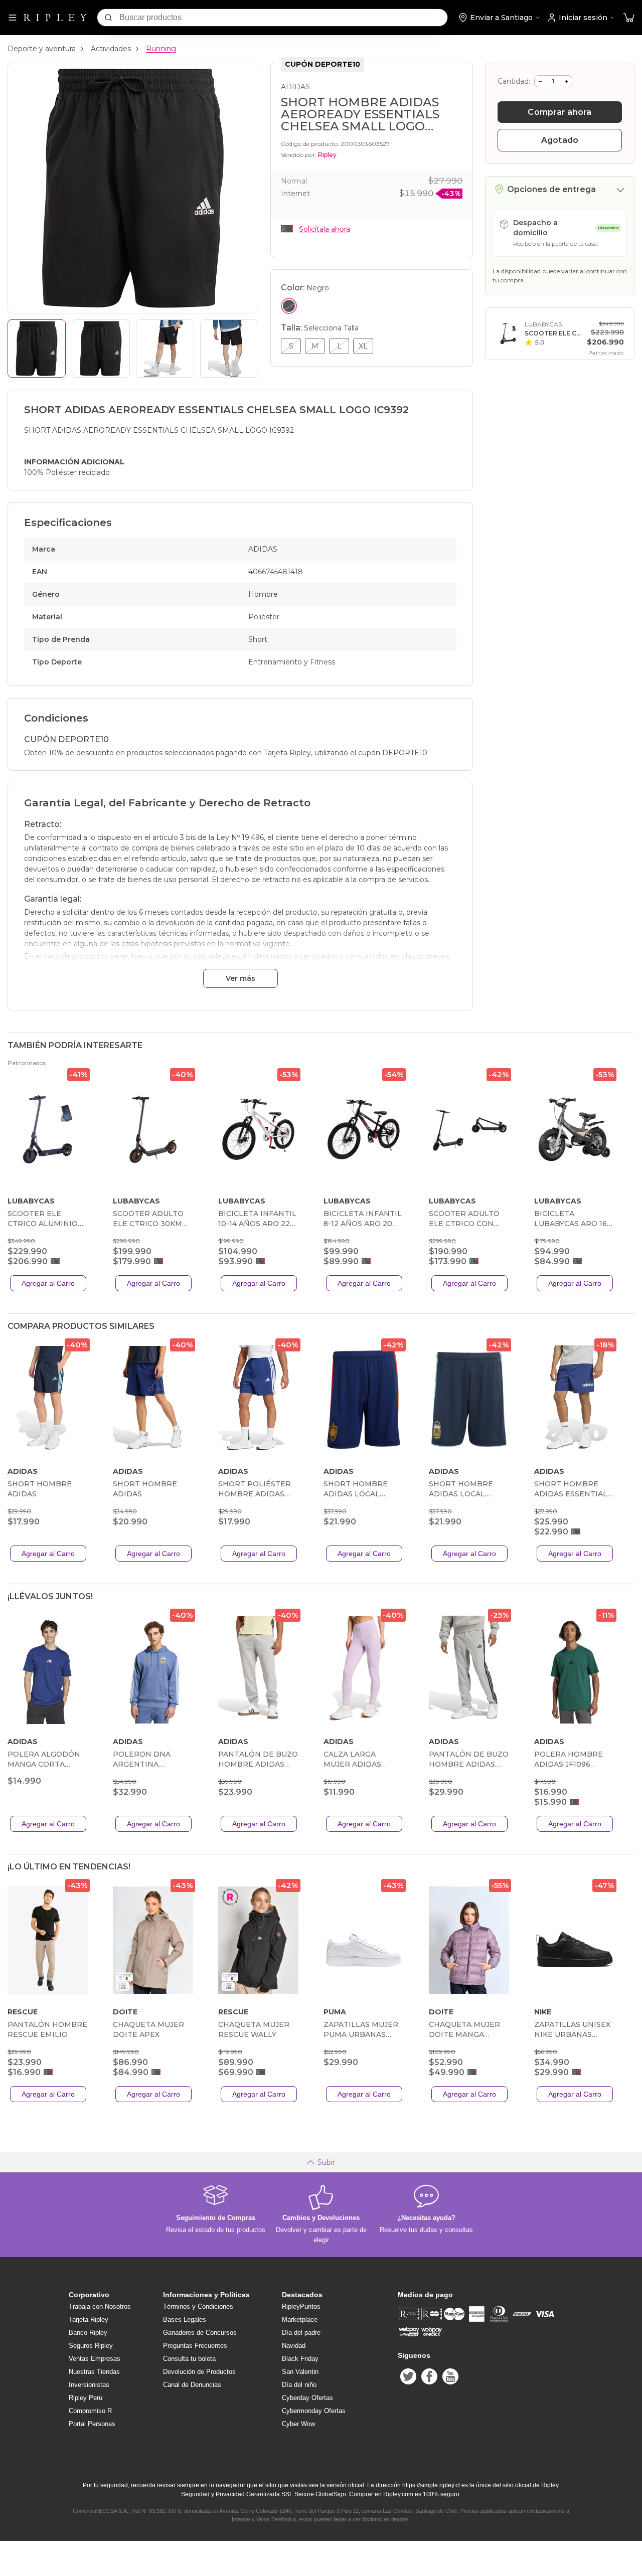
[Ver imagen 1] (37, 349)
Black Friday (300, 2359)
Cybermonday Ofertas (314, 2411)
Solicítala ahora (325, 229)
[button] (629, 18)
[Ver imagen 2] (101, 349)
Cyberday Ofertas (307, 2398)
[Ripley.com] (55, 18)
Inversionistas (89, 2385)
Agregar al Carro (48, 1283)
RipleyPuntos (301, 2306)
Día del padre (301, 2333)
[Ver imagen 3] (165, 349)
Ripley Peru (86, 2398)
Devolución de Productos (199, 2372)
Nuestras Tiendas (94, 2372)
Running (161, 49)
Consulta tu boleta (189, 2359)
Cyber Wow (298, 2424)
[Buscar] (108, 18)
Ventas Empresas (95, 2359)
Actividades (111, 49)
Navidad (294, 2346)
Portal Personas (92, 2424)
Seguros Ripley (91, 2346)
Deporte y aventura (42, 49)
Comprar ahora (559, 112)
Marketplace (300, 2320)
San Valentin (300, 2372)
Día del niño (299, 2385)
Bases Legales (185, 2320)
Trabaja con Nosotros (100, 2306)
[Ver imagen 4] (229, 349)
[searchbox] (283, 18)
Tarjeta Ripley (89, 2320)
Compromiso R (90, 2411)
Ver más (240, 978)
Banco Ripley (88, 2333)
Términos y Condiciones (198, 2306)
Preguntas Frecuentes (195, 2346)
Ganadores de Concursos (200, 2333)
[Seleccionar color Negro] (289, 306)
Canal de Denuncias (192, 2385)
